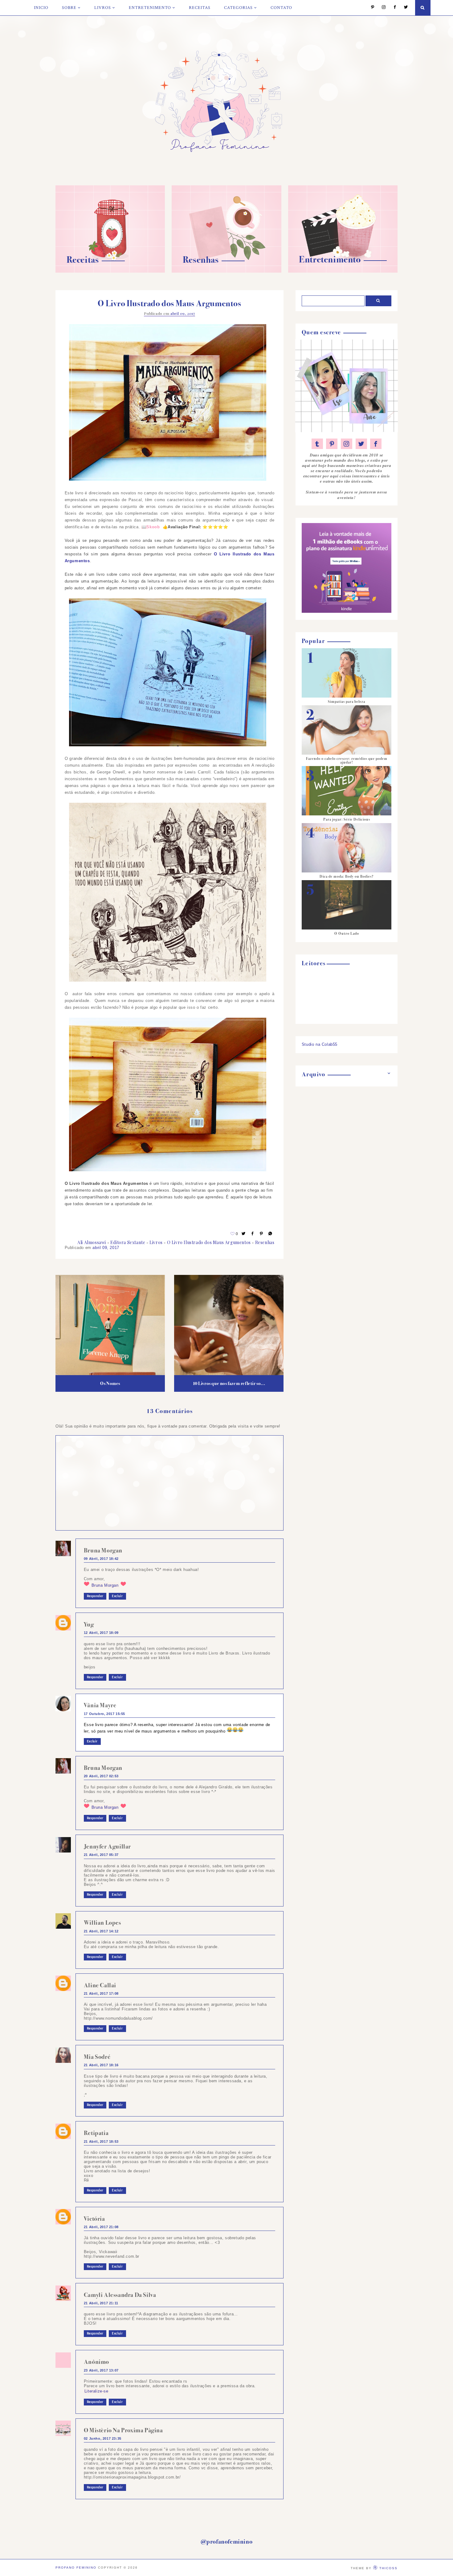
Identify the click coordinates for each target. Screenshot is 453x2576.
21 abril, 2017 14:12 (101, 1931)
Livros (103, 8)
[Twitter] (403, 8)
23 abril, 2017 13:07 (101, 2370)
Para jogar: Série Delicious (347, 819)
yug (89, 1624)
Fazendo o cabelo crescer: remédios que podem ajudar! (347, 760)
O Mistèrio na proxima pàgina (123, 2430)
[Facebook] (392, 8)
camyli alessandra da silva (120, 2295)
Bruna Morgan (103, 1550)
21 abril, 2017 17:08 (101, 1993)
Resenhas (265, 1242)
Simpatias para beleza (347, 702)
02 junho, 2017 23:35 (103, 2438)
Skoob (153, 527)
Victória (94, 2219)
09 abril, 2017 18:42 (101, 1559)
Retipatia (96, 2133)
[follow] (414, 8)
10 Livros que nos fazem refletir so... (229, 1383)
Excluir (117, 1596)
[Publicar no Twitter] (244, 1234)
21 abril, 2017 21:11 (101, 2303)
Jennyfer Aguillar (107, 1846)
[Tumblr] (317, 444)
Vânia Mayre (100, 1705)
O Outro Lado (347, 934)
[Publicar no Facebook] (253, 1234)
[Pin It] (262, 1234)
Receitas (200, 8)
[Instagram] (381, 8)
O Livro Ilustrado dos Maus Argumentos (209, 1242)
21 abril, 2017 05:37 (101, 1855)
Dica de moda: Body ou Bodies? (347, 876)
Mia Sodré (97, 2057)
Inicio (41, 8)
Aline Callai (100, 1985)
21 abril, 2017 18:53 (101, 2141)
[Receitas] (110, 271)
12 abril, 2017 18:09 (101, 1633)
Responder (95, 1596)
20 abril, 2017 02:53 (101, 1776)
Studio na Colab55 (320, 1044)
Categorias (238, 8)
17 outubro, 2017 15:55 (104, 1714)
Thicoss (388, 2568)
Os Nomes (110, 1383)
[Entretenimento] (343, 271)
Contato (281, 8)
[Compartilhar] (271, 1234)
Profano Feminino (76, 2568)
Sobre (69, 8)
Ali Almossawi (92, 1242)
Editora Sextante (128, 1242)
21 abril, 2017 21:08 (101, 2227)
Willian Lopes (102, 1923)
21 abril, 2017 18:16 (101, 2065)
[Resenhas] (226, 271)
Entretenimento (150, 8)
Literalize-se (96, 2391)
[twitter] (361, 444)
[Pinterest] (370, 8)
